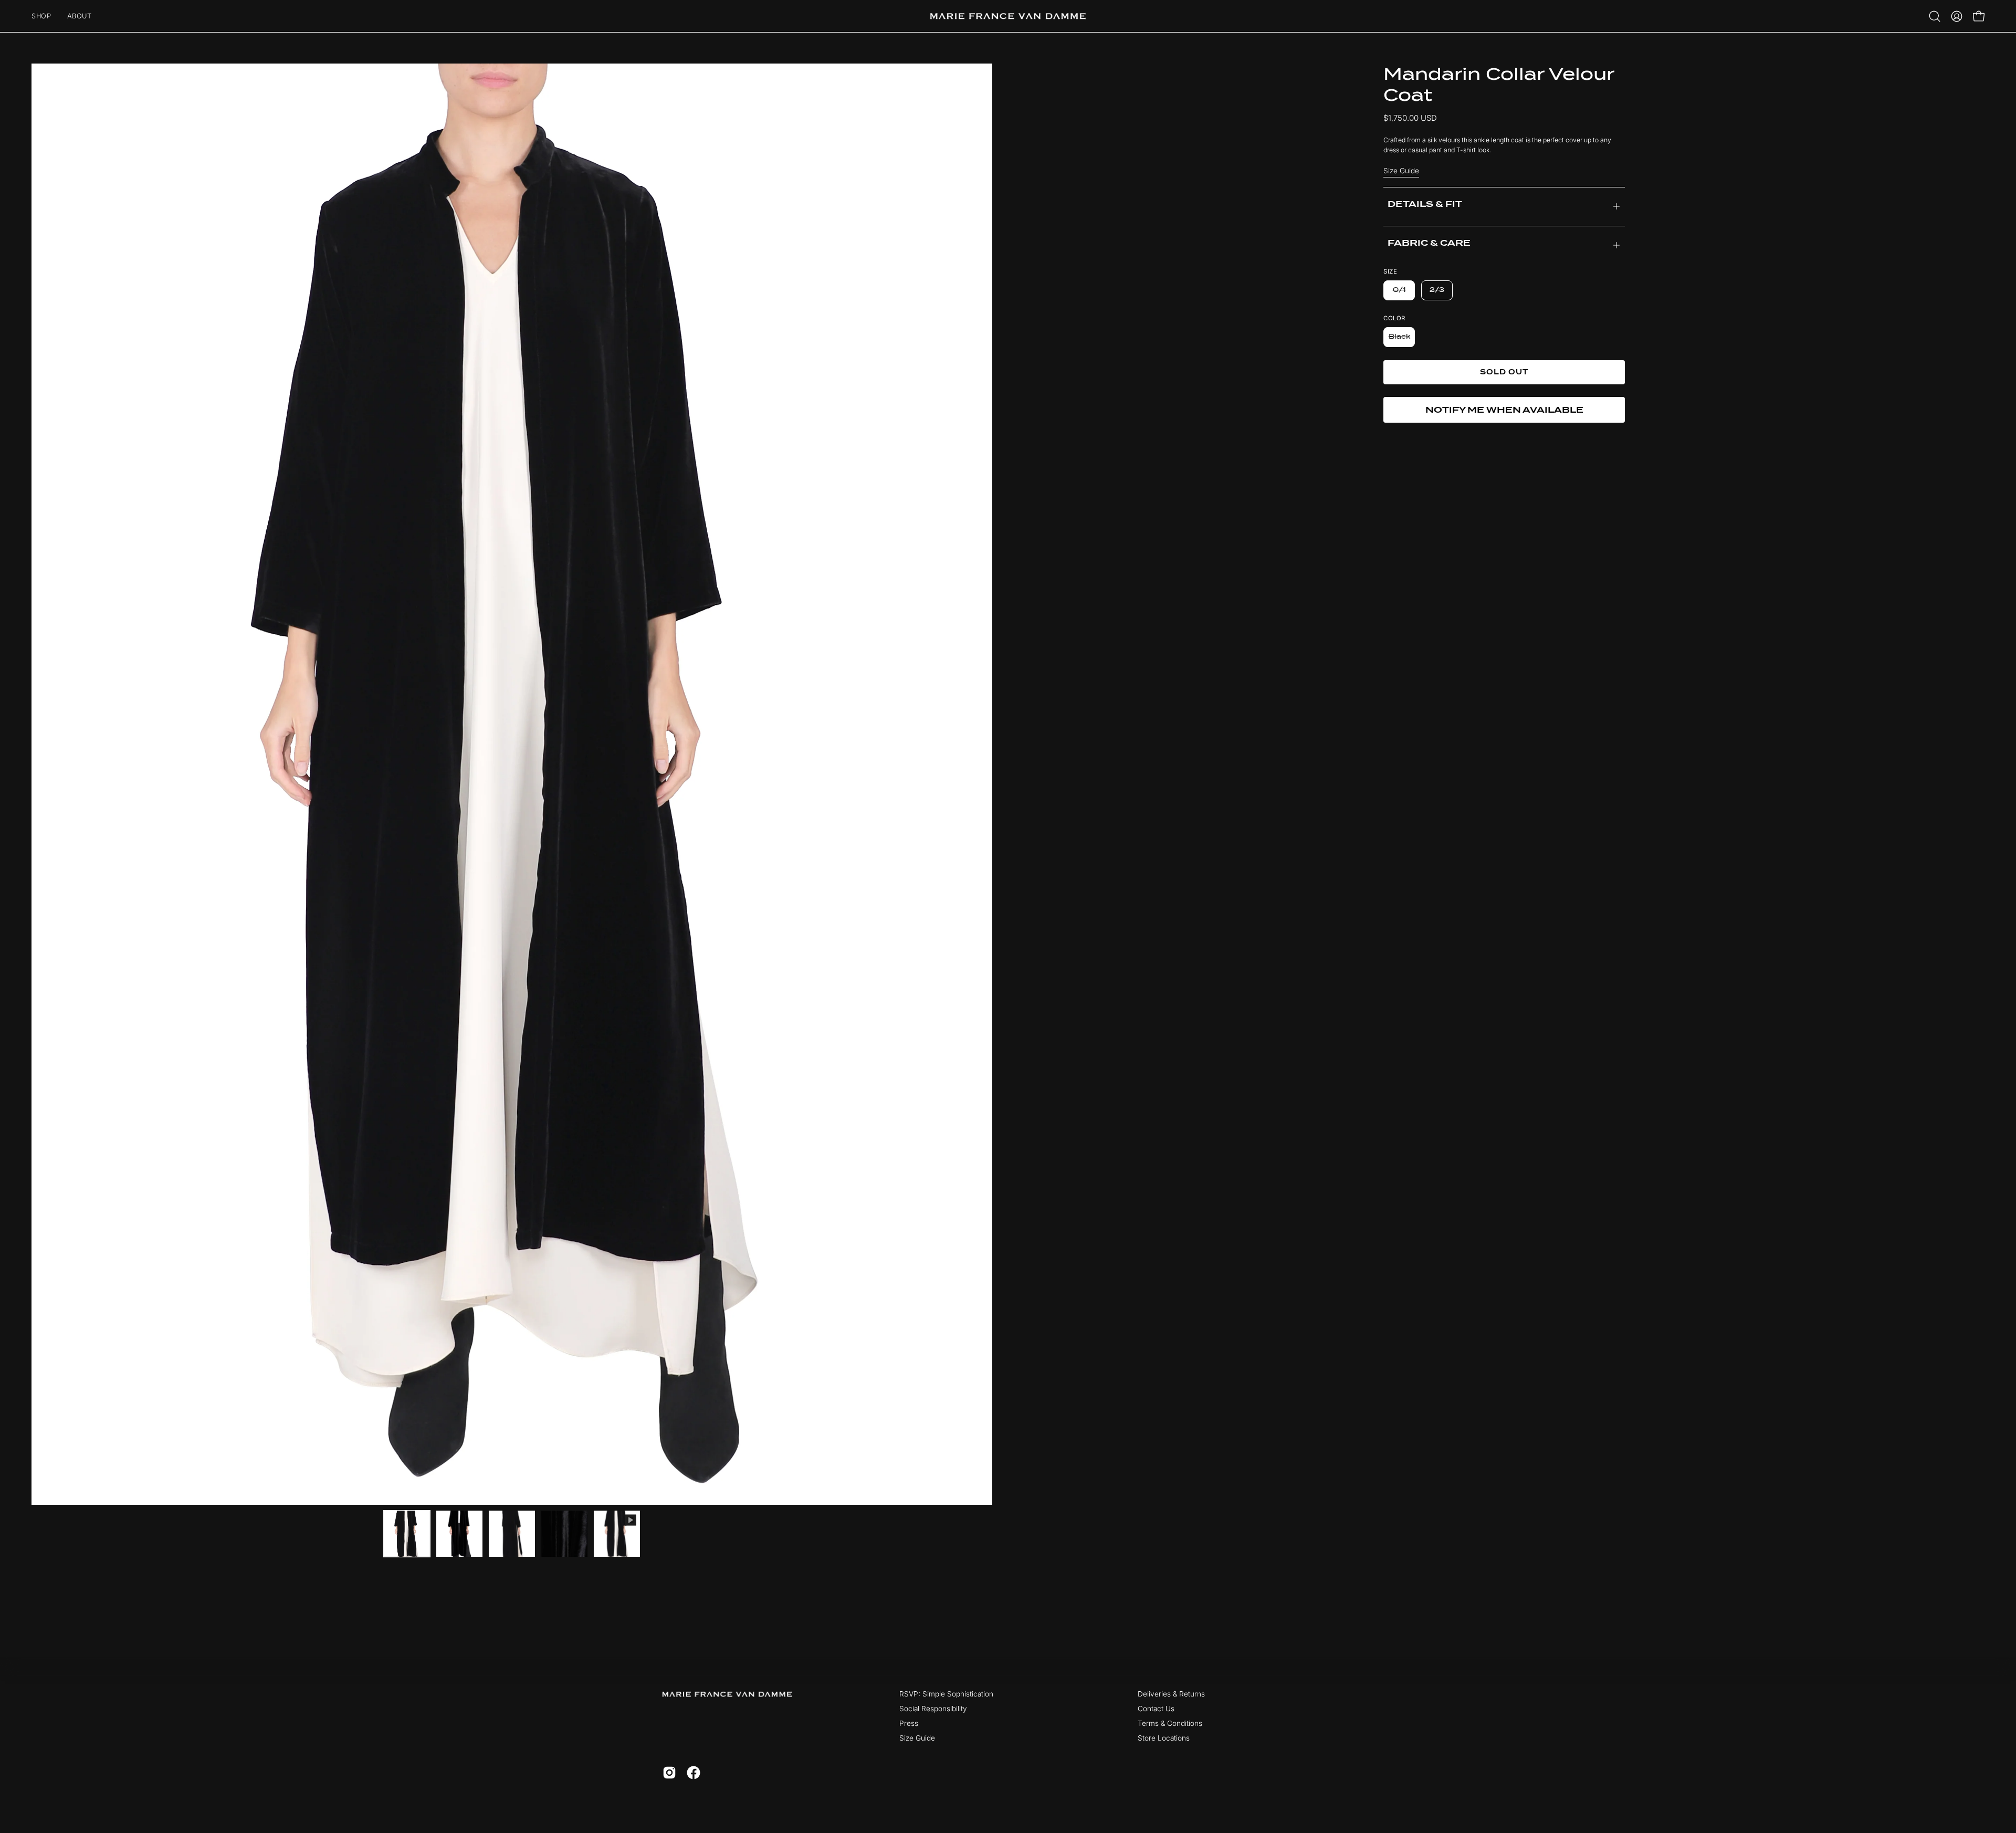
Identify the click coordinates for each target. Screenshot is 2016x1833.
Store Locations (1164, 1738)
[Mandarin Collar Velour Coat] (407, 1534)
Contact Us (1156, 1709)
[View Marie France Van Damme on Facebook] (694, 1773)
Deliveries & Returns (1171, 1694)
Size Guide (1401, 171)
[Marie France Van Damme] (1008, 16)
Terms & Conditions (1170, 1723)
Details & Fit (1425, 205)
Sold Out (1504, 372)
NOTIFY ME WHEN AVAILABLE (1504, 410)
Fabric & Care (1429, 243)
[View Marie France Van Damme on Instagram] (669, 1773)
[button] (1935, 16)
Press (909, 1723)
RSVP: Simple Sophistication (946, 1694)
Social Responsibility (933, 1709)
